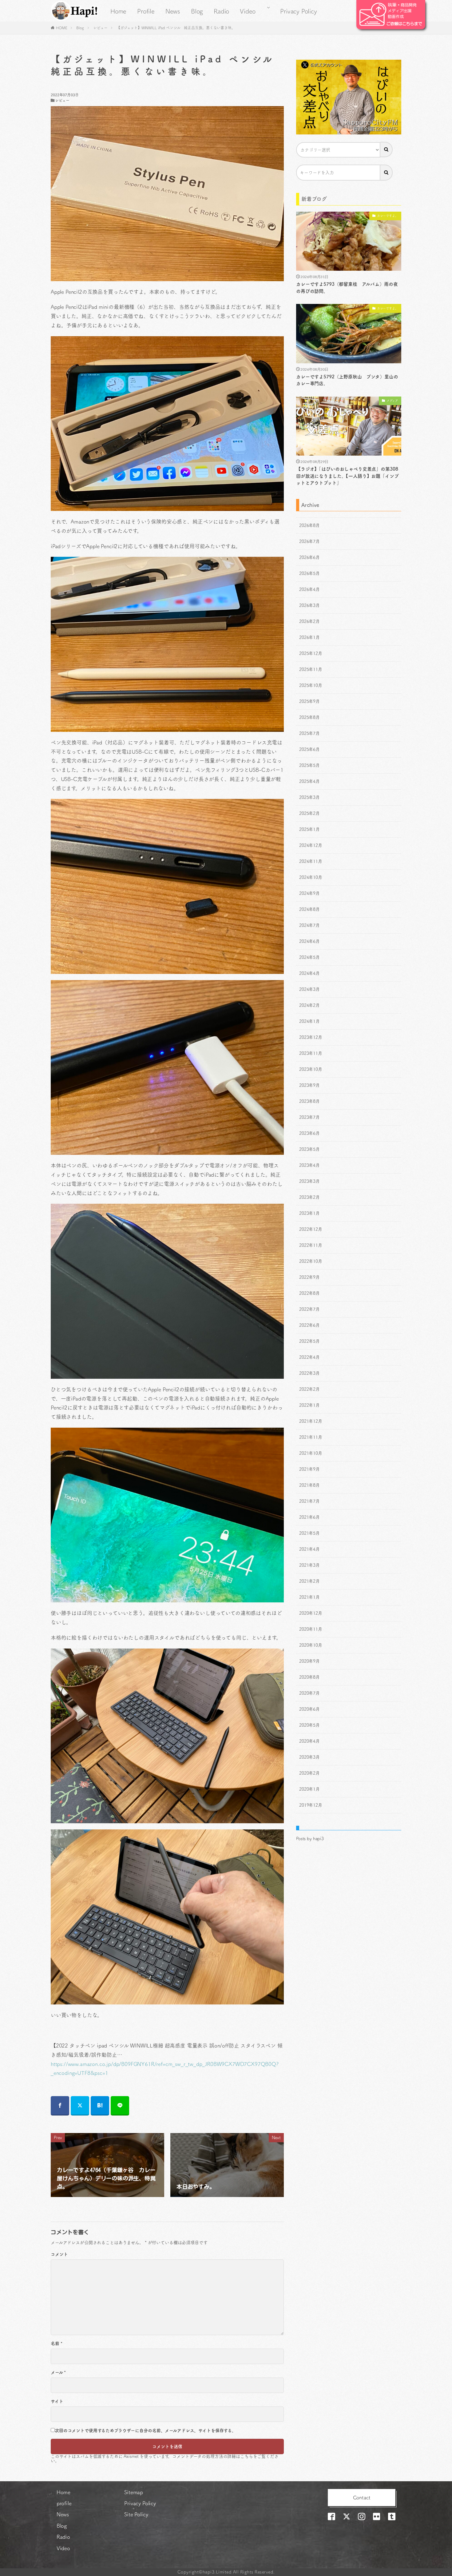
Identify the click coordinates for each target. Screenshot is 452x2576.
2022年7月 (309, 1309)
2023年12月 (311, 1037)
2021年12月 (311, 1421)
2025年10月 (311, 685)
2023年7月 (309, 1117)
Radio (221, 11)
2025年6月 (309, 749)
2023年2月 (309, 1197)
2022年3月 (309, 1373)
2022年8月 (309, 1293)
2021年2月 (309, 1581)
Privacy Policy (298, 11)
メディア (392, 401)
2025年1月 (309, 829)
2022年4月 (309, 1357)
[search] (387, 150)
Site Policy (136, 2514)
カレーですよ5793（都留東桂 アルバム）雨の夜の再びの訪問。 (347, 288)
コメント (59, 2254)
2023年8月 (309, 1101)
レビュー (100, 28)
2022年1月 (309, 1405)
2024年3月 (309, 989)
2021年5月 (309, 1533)
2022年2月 (309, 1389)
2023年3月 (309, 1181)
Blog (197, 11)
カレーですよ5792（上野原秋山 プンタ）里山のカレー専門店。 (347, 380)
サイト (57, 2401)
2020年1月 (309, 1789)
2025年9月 (309, 701)
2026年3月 (309, 605)
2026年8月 (309, 525)
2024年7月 (309, 925)
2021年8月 (309, 1485)
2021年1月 (309, 1597)
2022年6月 (309, 1325)
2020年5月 (309, 1725)
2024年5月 (309, 957)
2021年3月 (309, 1565)
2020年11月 (311, 1629)
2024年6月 (309, 941)
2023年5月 (309, 1149)
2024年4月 (309, 973)
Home (118, 11)
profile (64, 2503)
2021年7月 (309, 1501)
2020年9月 (309, 1661)
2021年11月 (311, 1437)
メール (58, 2372)
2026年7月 (309, 541)
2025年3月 (309, 797)
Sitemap (134, 2492)
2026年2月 (309, 621)
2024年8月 (309, 909)
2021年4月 (309, 1549)
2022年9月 (309, 1277)
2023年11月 (311, 1053)
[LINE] (120, 2106)
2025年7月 (309, 733)
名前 (56, 2343)
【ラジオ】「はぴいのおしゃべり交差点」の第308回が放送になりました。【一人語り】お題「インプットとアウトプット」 (347, 476)
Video (248, 11)
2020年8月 (309, 1677)
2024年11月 (311, 861)
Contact (362, 2498)
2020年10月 (311, 1645)
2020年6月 (309, 1709)
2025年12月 (311, 653)
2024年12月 (311, 845)
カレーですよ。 (388, 216)
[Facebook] (60, 2106)
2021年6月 (309, 1517)
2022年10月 (311, 1261)
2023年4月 (309, 1165)
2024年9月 (309, 893)
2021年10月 (311, 1453)
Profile (146, 11)
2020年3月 (309, 1757)
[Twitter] (80, 2106)
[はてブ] (100, 2106)
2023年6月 (309, 1133)
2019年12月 (311, 1805)
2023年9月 (309, 1085)
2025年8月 (309, 717)
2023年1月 (309, 1213)
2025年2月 (309, 813)
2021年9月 (309, 1469)
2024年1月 (309, 1021)
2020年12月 (311, 1613)
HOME (62, 28)
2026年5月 (309, 573)
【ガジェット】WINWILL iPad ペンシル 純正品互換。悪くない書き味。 (176, 28)
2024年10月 (311, 877)
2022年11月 (311, 1245)
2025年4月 (309, 781)
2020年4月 (309, 1741)
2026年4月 (309, 589)
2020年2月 (309, 1773)
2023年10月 (311, 1069)
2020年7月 (309, 1693)
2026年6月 (309, 557)
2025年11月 (311, 669)
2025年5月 (309, 765)
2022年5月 (309, 1341)
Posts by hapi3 (310, 1839)
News (173, 11)
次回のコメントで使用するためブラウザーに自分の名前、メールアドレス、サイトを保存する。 (145, 2430)
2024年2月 (309, 1005)
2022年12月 (311, 1229)
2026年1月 (309, 637)
